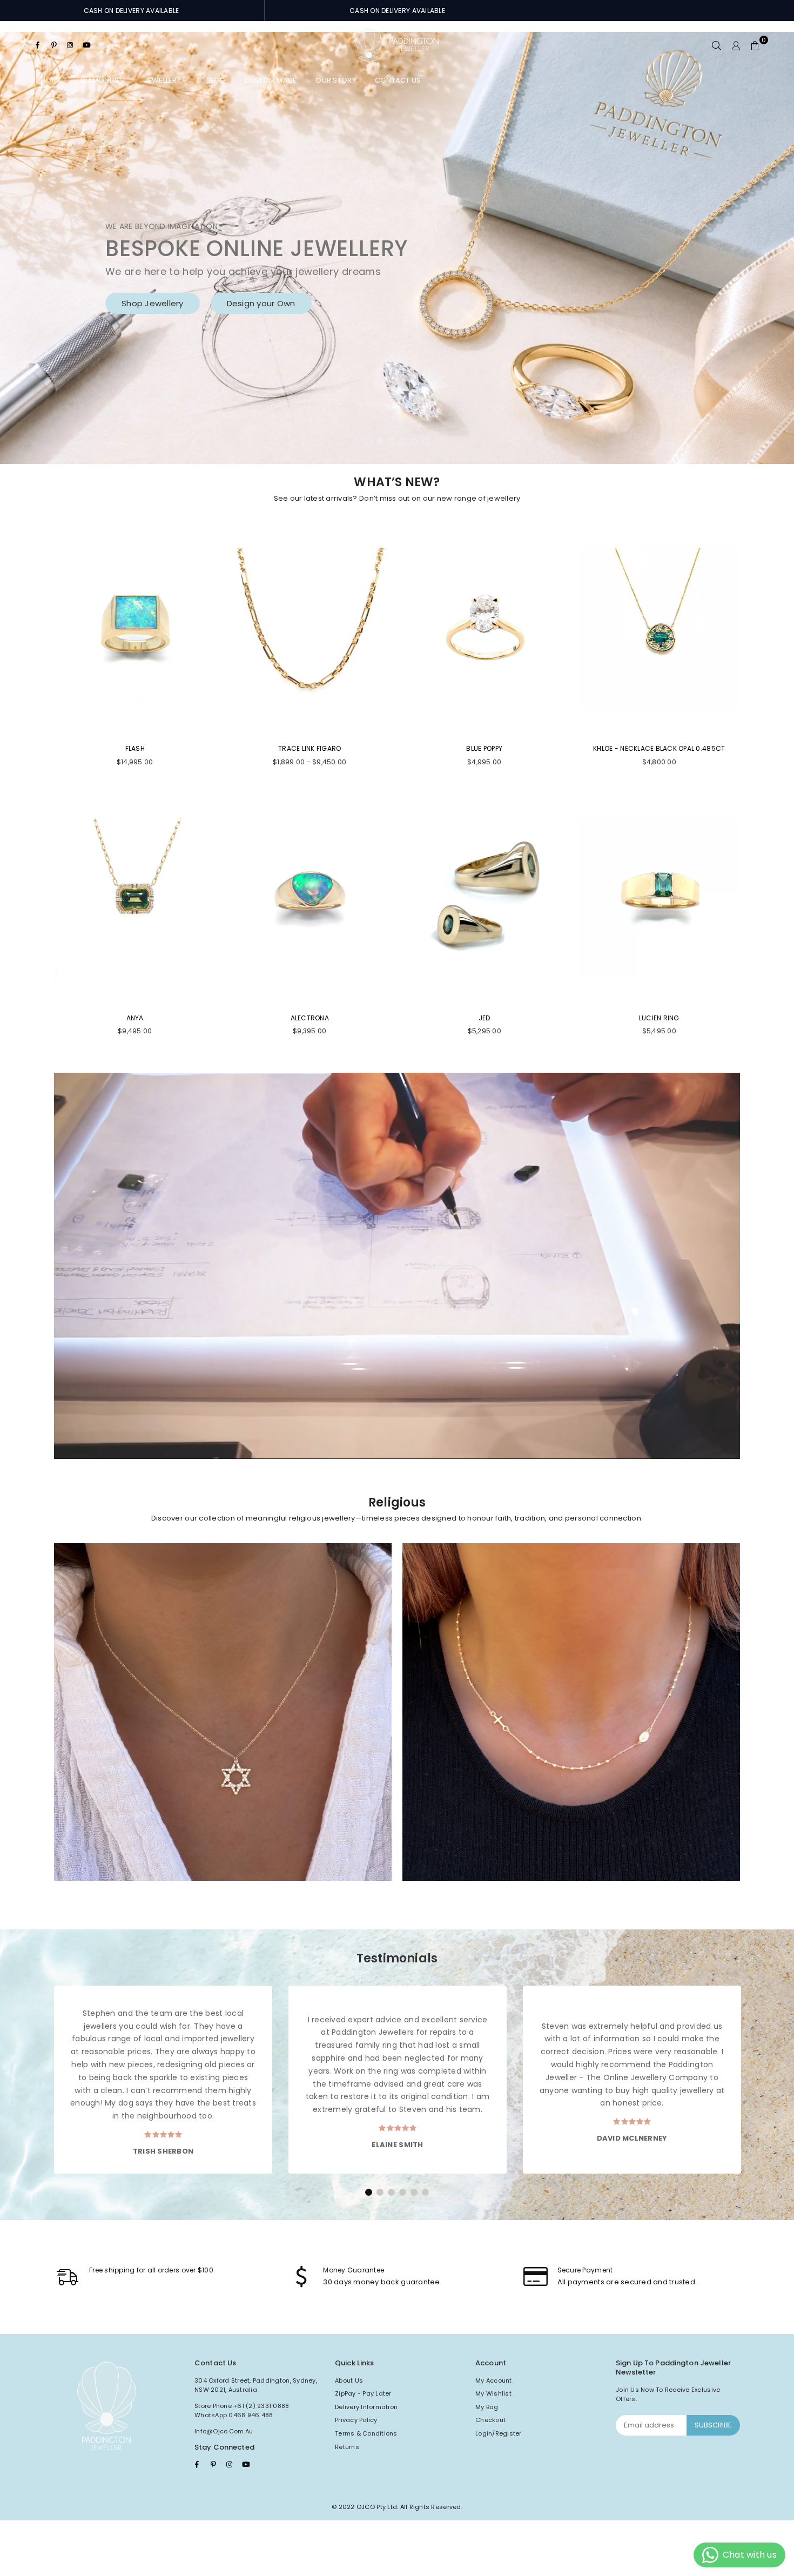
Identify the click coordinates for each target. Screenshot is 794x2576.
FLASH (135, 748)
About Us (349, 2380)
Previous (27, 248)
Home (51, 80)
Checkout (490, 2420)
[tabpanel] (397, 248)
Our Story (335, 80)
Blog (216, 80)
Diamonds (100, 80)
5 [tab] (414, 442)
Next (767, 248)
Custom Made (271, 80)
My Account (494, 2380)
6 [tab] (426, 442)
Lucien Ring (659, 1018)
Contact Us (398, 80)
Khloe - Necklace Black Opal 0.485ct (659, 748)
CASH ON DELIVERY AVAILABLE (132, 11)
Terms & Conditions (366, 2433)
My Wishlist (493, 2393)
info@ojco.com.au (224, 2431)
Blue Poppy (484, 748)
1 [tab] (369, 442)
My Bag (487, 2407)
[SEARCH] (716, 45)
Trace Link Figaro (309, 748)
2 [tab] (380, 442)
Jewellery (164, 80)
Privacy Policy (356, 2420)
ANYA (135, 1018)
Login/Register (499, 2433)
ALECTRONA (310, 1018)
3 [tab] (392, 442)
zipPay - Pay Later (363, 2393)
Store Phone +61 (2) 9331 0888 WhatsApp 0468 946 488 (242, 2411)
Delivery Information (366, 2407)
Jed (485, 1018)
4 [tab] (403, 442)
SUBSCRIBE (713, 2425)
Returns (347, 2447)
